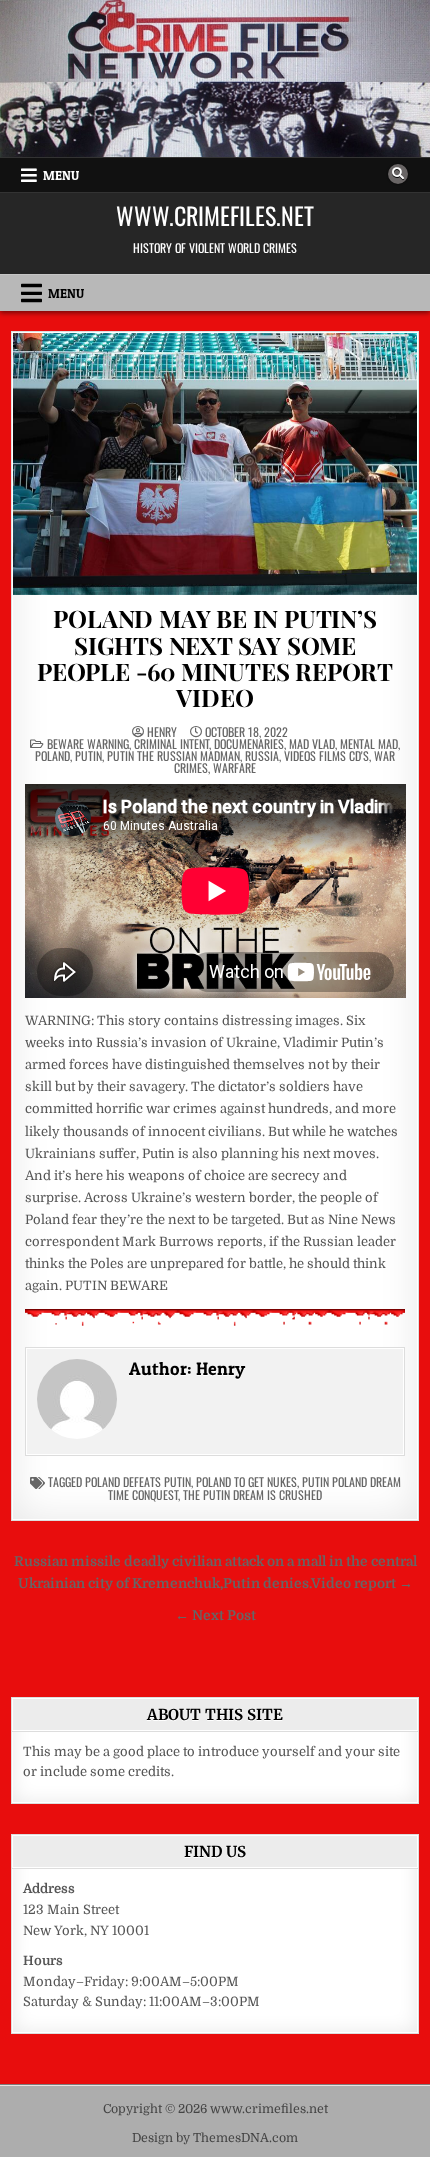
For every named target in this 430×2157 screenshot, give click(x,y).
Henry (162, 732)
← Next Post (215, 1615)
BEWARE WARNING (88, 743)
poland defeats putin (138, 1481)
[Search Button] (398, 174)
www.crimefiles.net (215, 215)
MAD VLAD (312, 743)
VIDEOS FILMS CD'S (326, 755)
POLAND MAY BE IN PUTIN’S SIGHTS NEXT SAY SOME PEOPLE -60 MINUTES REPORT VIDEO (215, 657)
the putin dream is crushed (252, 1494)
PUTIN (88, 755)
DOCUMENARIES (249, 743)
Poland (52, 755)
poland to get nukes (246, 1481)
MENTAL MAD (369, 743)
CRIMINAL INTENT (171, 743)
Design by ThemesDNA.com (215, 2138)
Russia (262, 755)
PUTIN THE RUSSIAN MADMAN (173, 755)
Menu (61, 175)
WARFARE (234, 767)
